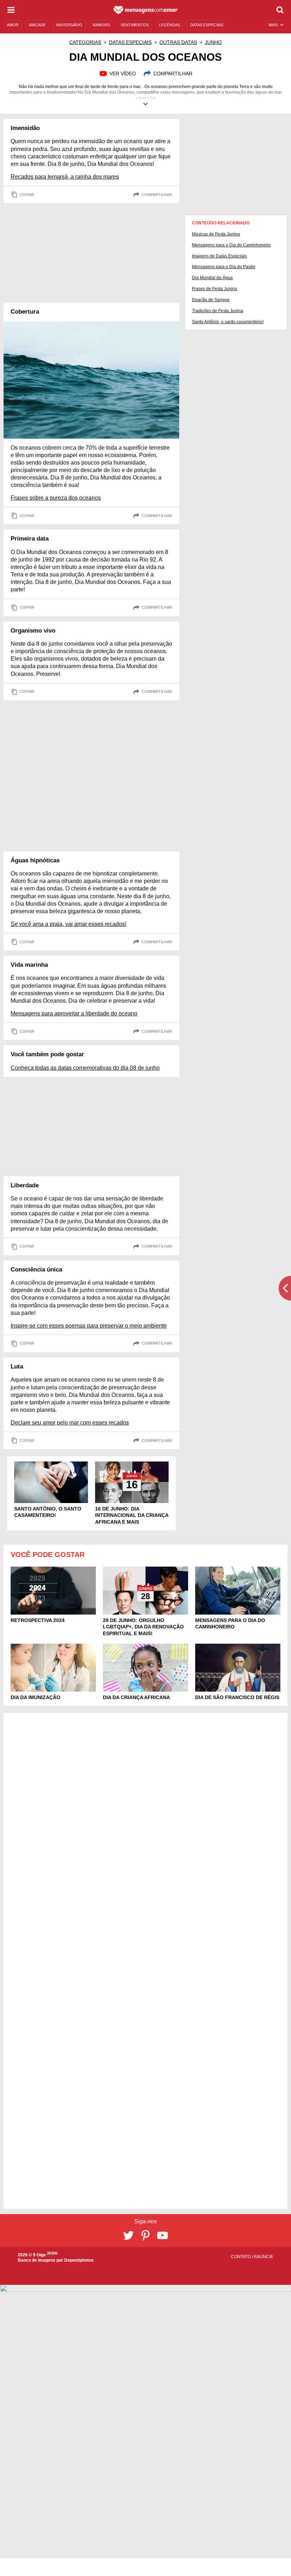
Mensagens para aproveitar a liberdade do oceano (74, 1013)
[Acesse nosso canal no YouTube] (163, 2235)
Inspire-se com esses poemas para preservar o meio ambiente (89, 1326)
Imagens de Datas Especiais (219, 256)
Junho (213, 42)
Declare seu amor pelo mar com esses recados (70, 1423)
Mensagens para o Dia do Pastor (224, 267)
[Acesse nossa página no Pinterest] (145, 2235)
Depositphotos (79, 2260)
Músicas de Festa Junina (216, 234)
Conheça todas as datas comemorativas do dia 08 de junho (85, 1068)
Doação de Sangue (211, 300)
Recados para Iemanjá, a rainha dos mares (65, 177)
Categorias (85, 42)
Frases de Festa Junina (215, 289)
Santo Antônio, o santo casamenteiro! (228, 322)
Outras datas (178, 42)
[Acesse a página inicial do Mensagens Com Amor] (146, 10)
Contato (241, 2257)
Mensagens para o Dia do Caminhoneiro (231, 245)
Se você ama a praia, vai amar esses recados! (68, 924)
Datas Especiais (130, 42)
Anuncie (263, 2257)
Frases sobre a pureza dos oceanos (56, 498)
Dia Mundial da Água (212, 278)
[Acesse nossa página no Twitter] (128, 2235)
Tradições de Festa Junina (218, 311)
